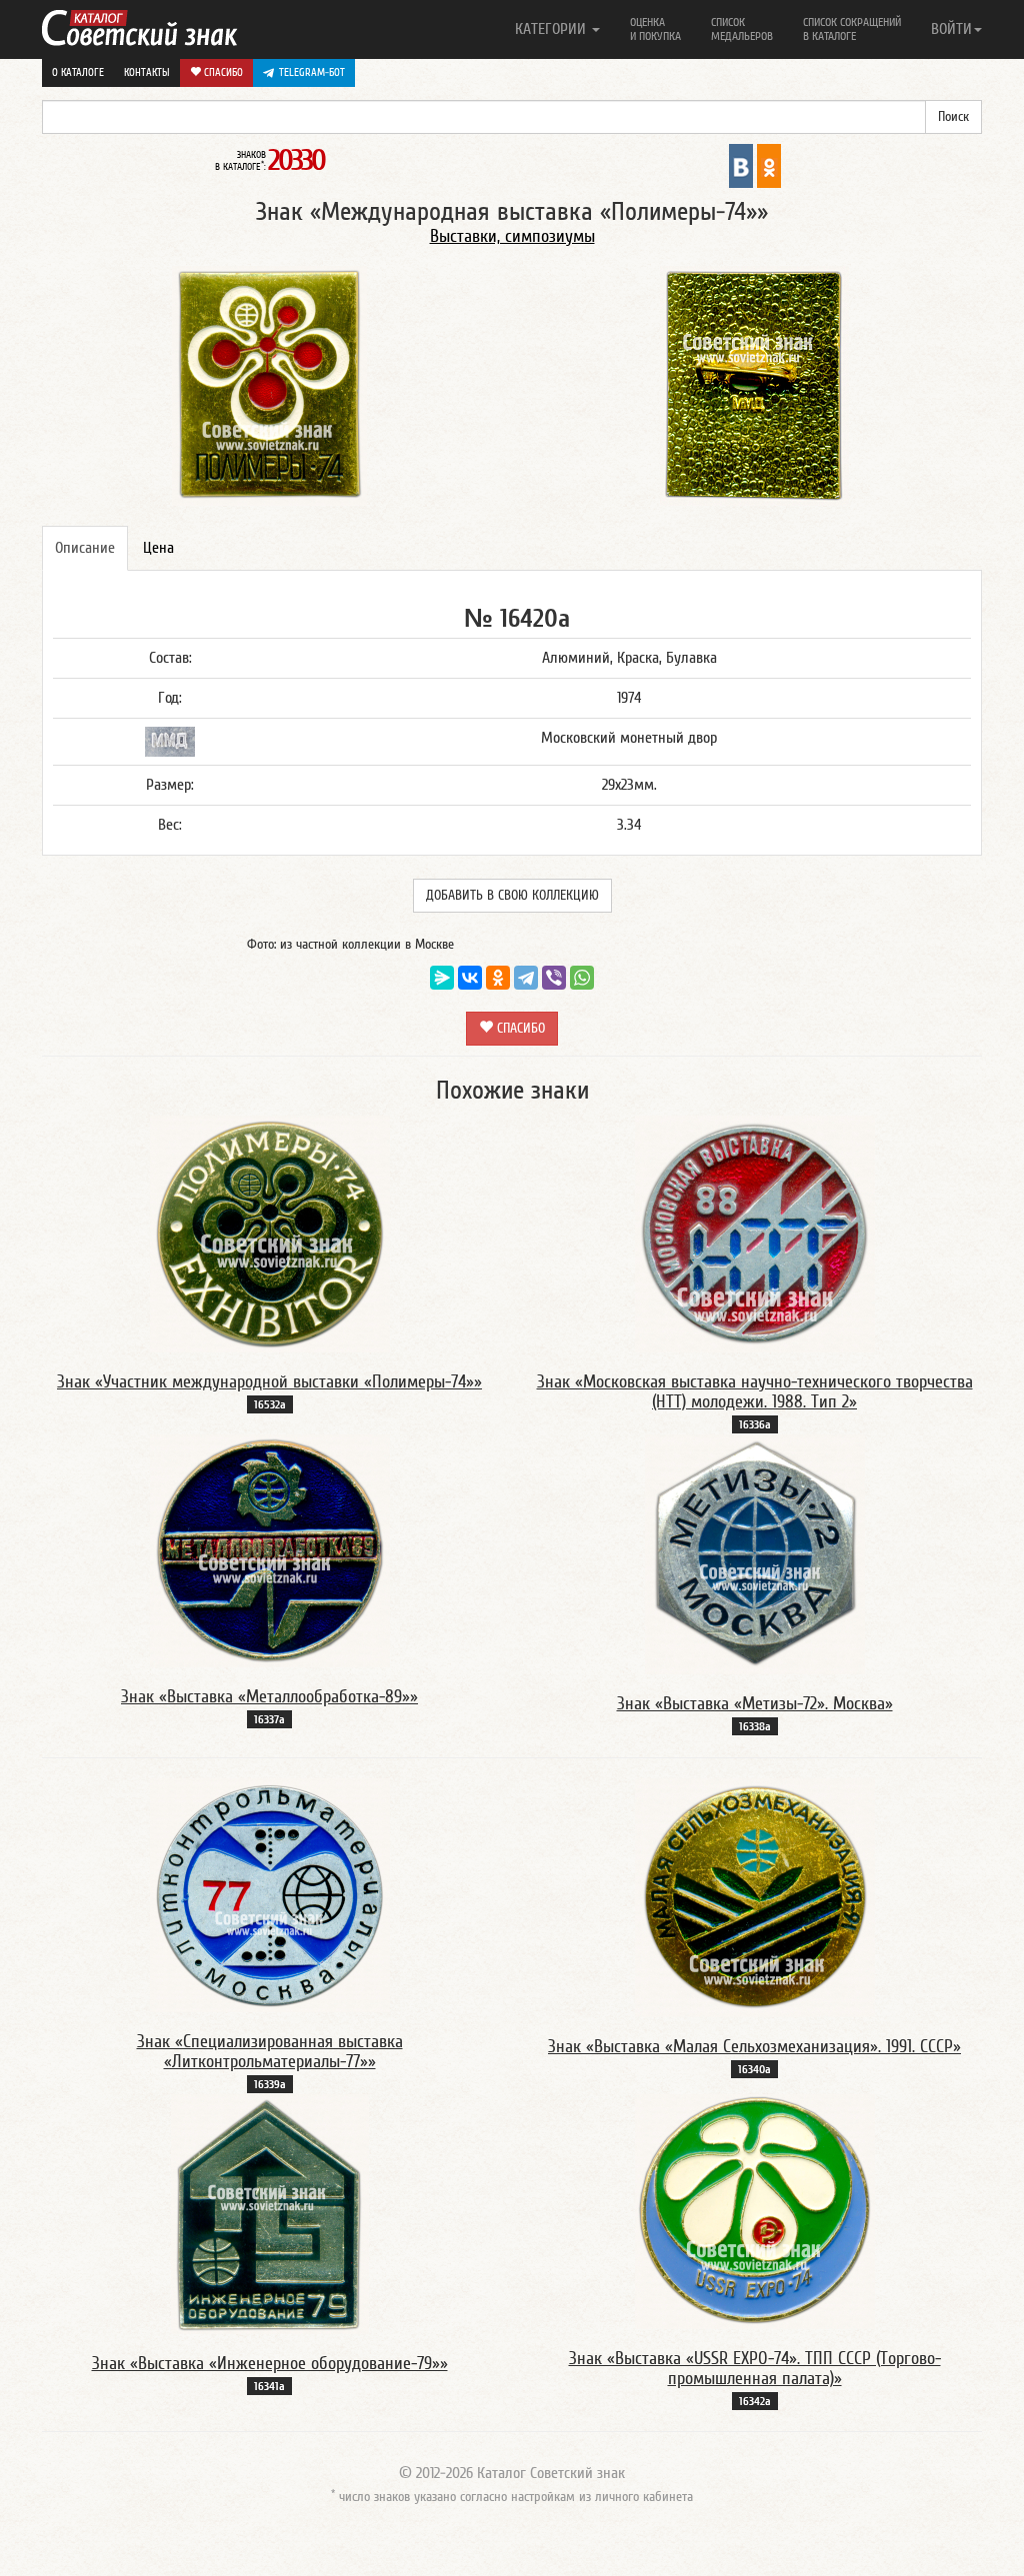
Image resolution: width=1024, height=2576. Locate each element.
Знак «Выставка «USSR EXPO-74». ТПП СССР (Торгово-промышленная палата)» (755, 2369)
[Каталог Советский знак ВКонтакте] (741, 165)
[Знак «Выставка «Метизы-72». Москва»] (755, 1553)
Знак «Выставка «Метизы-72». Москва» (755, 1704)
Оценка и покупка (655, 29)
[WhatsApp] (582, 978)
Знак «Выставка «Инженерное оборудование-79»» (270, 2364)
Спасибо (222, 72)
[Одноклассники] (498, 978)
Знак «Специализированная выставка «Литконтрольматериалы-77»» (270, 2052)
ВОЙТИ (951, 29)
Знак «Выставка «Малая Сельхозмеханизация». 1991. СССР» (754, 2047)
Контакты (147, 72)
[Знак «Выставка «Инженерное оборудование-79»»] (270, 2213)
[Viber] (554, 978)
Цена (158, 548)
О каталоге (78, 72)
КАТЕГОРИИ (552, 29)
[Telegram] (526, 978)
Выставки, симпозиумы (512, 236)
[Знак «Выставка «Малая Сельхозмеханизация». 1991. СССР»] (755, 1897)
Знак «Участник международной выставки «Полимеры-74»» (269, 1382)
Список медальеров (742, 29)
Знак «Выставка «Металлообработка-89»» (269, 1697)
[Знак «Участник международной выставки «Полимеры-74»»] (270, 1234)
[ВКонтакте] (470, 978)
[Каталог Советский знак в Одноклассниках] (769, 165)
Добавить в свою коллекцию (512, 896)
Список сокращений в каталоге (852, 29)
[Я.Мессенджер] (442, 978)
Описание (85, 548)
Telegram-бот (312, 72)
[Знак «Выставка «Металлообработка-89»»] (270, 1550)
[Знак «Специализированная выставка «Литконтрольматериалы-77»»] (270, 1894)
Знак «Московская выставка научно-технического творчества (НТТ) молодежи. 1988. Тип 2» (755, 1392)
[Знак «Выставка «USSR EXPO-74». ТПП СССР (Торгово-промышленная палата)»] (755, 2211)
